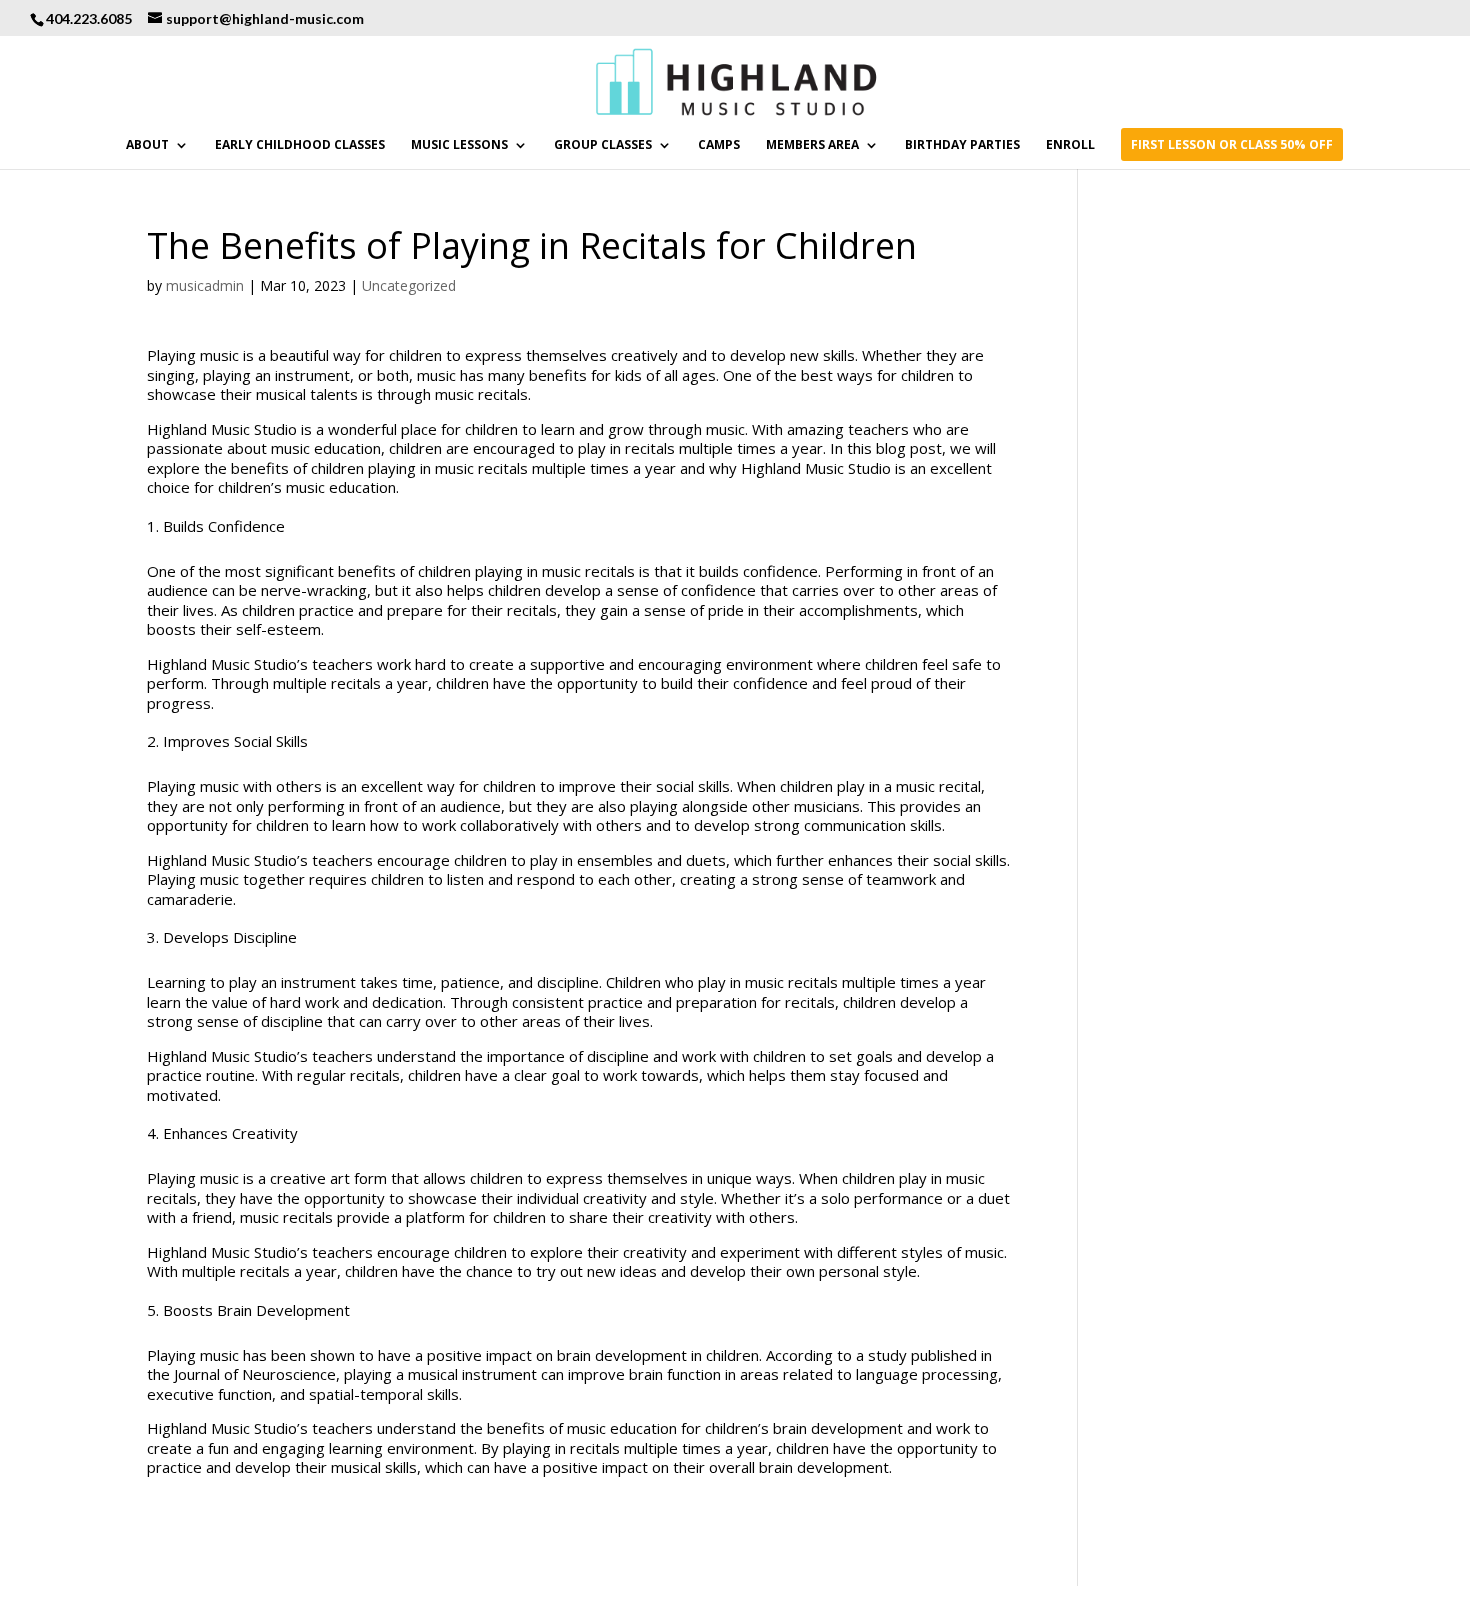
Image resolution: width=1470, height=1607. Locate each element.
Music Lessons (459, 145)
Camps (719, 145)
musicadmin (205, 285)
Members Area (812, 145)
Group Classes (603, 145)
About (147, 145)
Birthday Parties (962, 145)
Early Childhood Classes (300, 145)
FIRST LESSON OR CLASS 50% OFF (1232, 145)
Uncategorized (409, 285)
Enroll (1070, 145)
